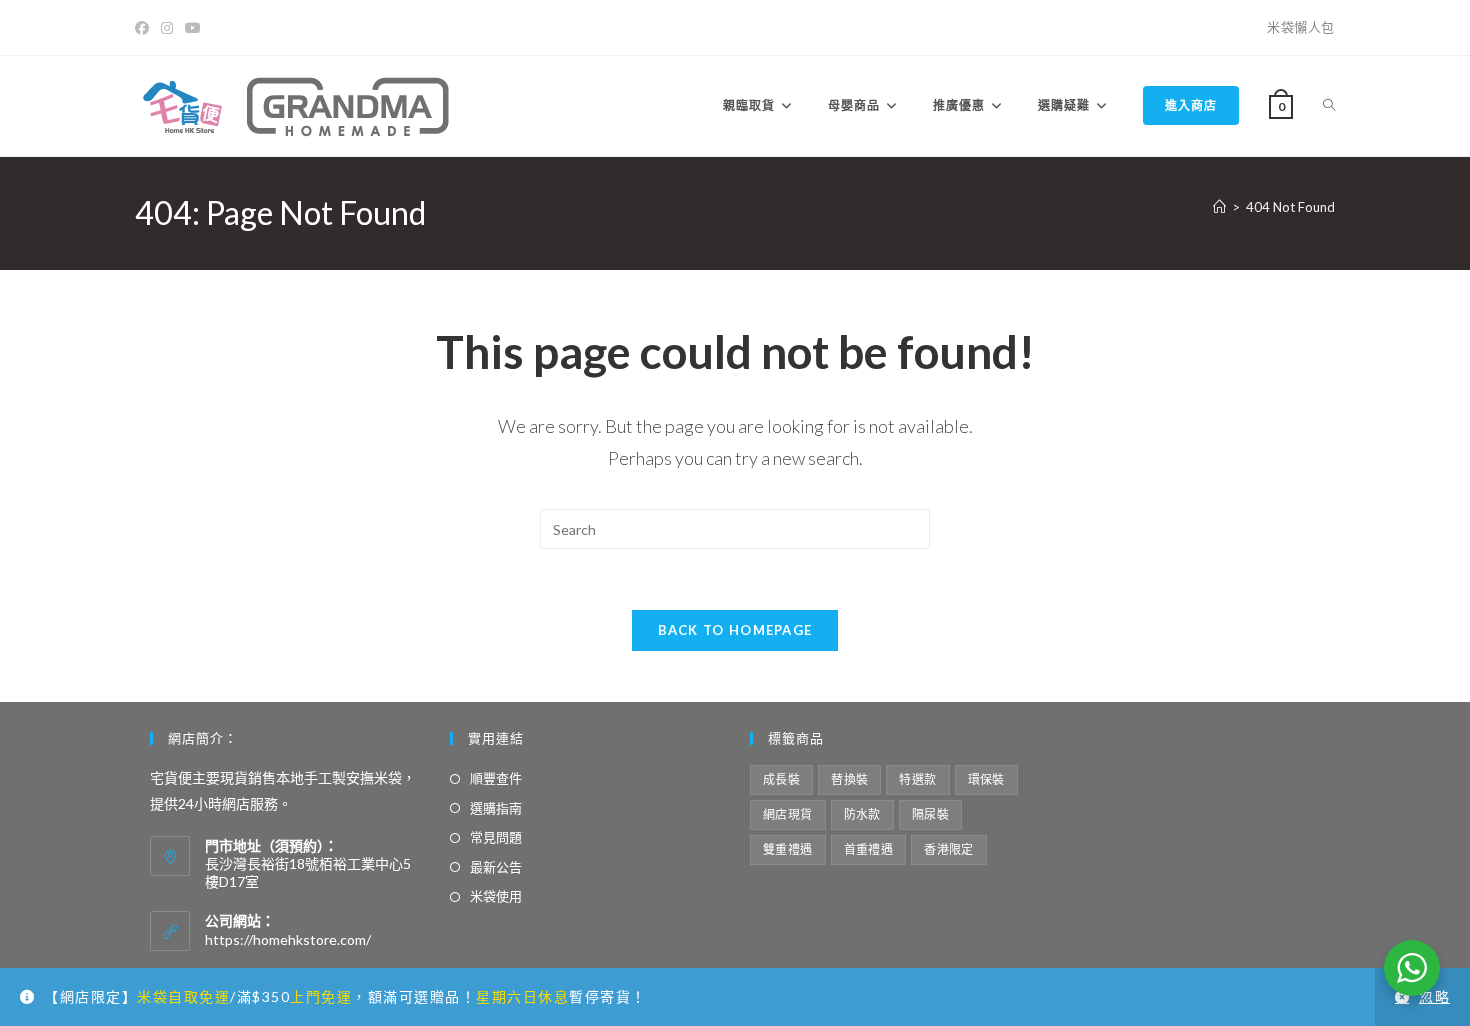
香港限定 (949, 849)
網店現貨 (788, 814)
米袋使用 (496, 896)
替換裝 (849, 779)
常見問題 (496, 837)
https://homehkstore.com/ (288, 939)
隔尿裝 (930, 814)
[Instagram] (167, 28)
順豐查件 (496, 778)
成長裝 (781, 779)
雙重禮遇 (788, 849)
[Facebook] (145, 28)
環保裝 (986, 779)
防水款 (862, 814)
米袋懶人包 (1301, 27)
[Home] (1219, 207)
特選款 (917, 779)
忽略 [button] (1434, 996)
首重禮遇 (869, 849)
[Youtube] (193, 28)
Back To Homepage (735, 630)
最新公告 (496, 867)
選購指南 (496, 808)
